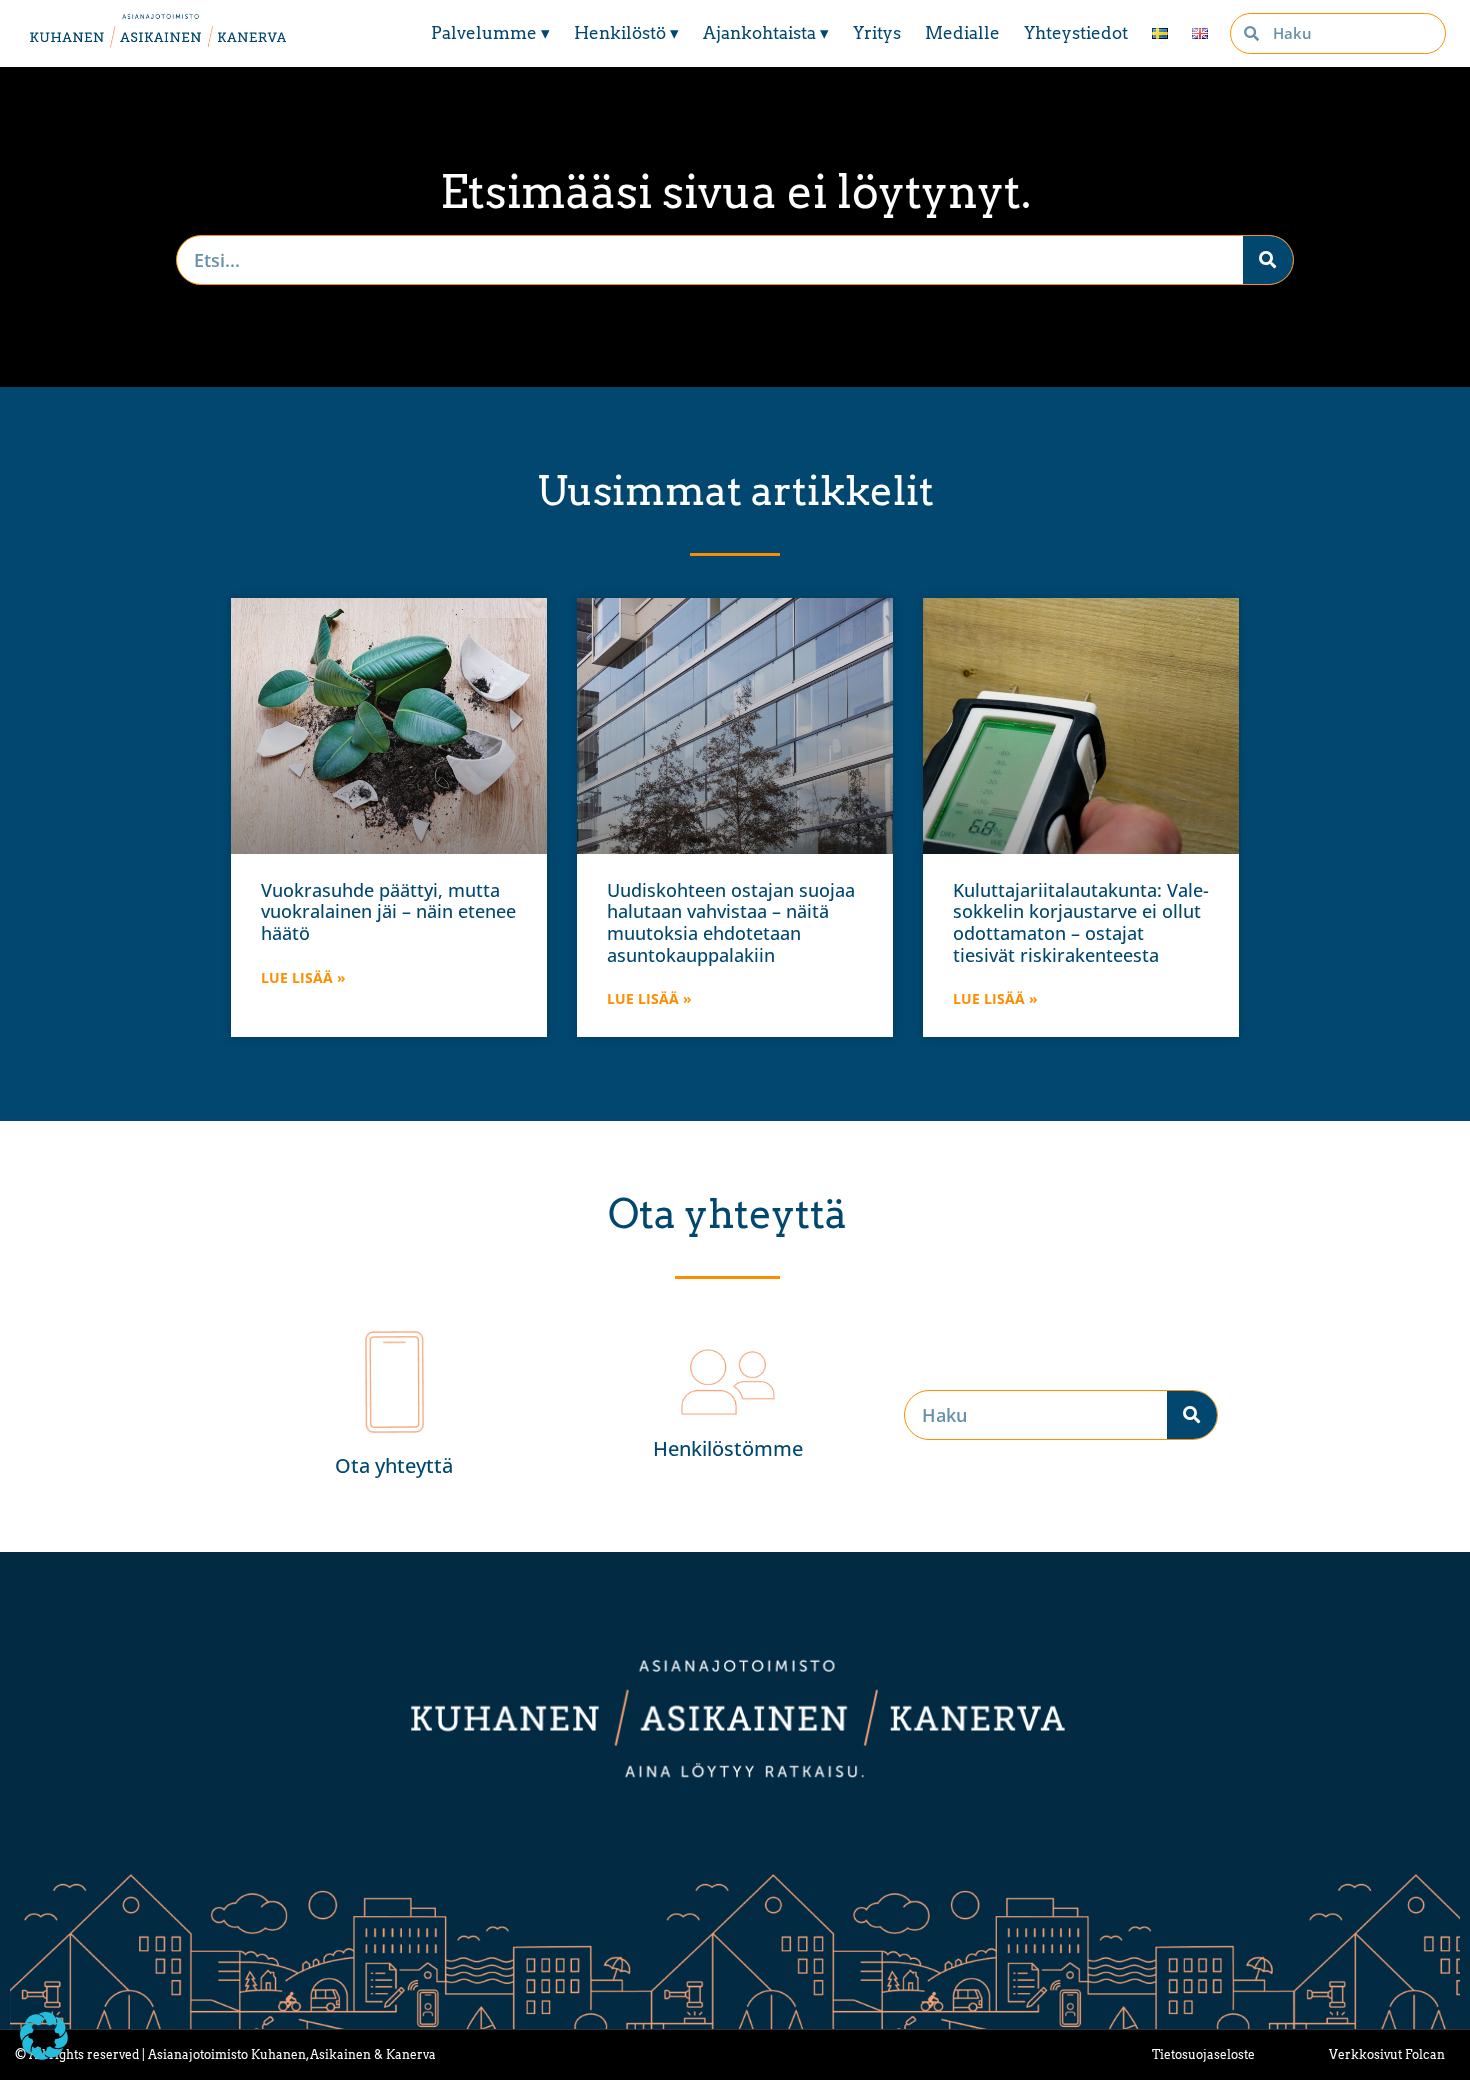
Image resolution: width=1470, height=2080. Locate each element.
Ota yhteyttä (394, 1465)
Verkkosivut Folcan (1387, 2054)
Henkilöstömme (728, 1448)
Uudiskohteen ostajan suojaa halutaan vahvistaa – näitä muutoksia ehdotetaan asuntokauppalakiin (731, 922)
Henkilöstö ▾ (626, 33)
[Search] (1268, 260)
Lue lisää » (303, 977)
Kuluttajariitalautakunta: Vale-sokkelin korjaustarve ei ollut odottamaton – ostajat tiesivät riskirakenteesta (1081, 922)
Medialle (962, 33)
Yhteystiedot (1076, 33)
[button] (44, 2036)
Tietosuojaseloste (1203, 2054)
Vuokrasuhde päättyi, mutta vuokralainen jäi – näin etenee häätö (388, 911)
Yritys (877, 33)
